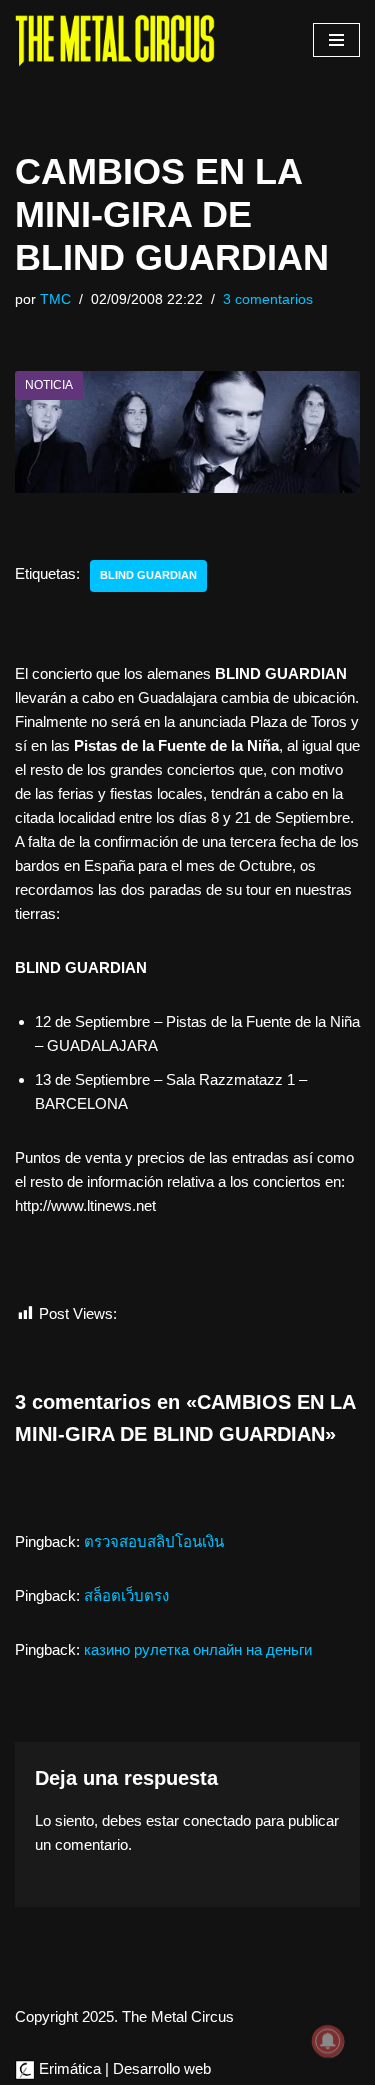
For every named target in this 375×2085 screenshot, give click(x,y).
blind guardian (148, 575)
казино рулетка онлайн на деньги (198, 1649)
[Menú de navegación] (336, 40)
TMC (55, 299)
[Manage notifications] (328, 2041)
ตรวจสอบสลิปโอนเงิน (154, 1541)
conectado (217, 1820)
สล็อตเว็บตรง (126, 1595)
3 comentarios (268, 299)
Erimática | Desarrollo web (123, 2068)
